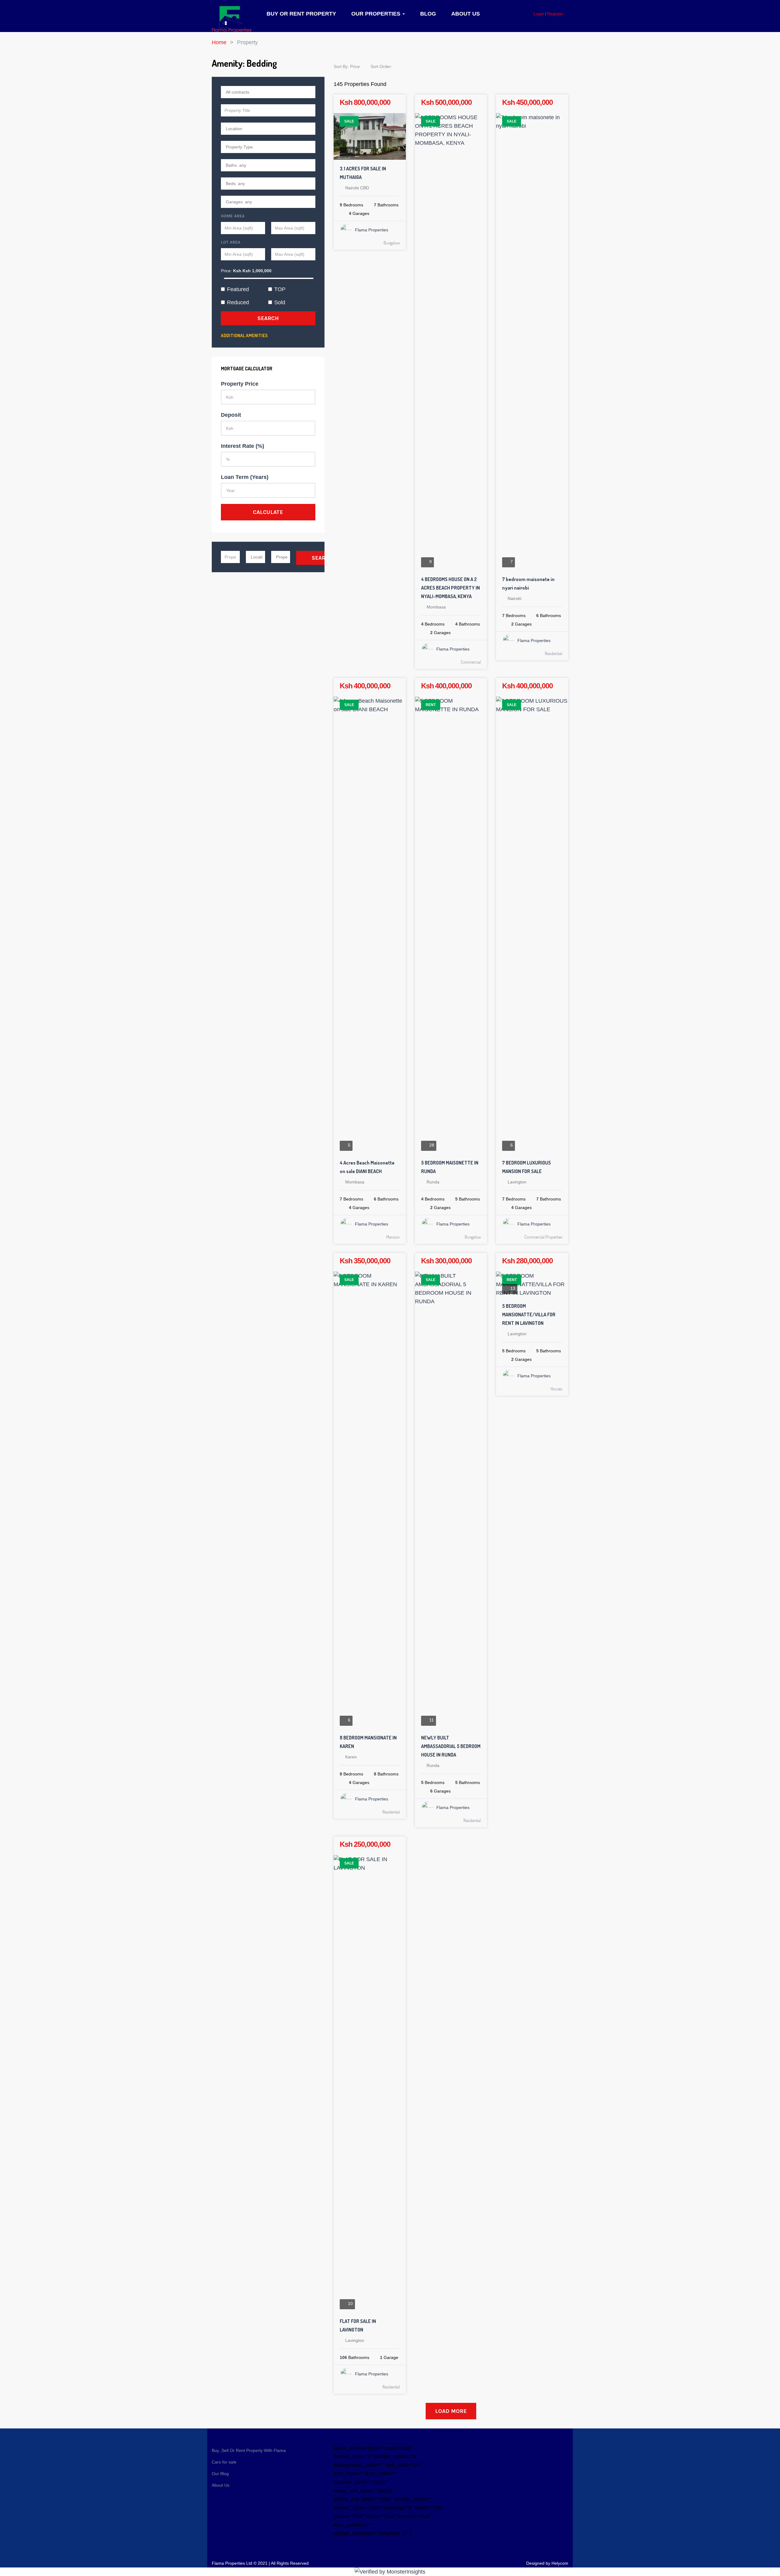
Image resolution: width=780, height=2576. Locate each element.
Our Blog (220, 2474)
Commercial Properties (543, 1237)
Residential (553, 653)
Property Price (240, 384)
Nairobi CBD (357, 188)
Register (555, 14)
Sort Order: (382, 66)
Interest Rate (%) (243, 446)
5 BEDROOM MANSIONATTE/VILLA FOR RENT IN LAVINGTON (529, 1315)
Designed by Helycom (547, 2563)
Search (268, 318)
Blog (428, 14)
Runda (433, 1182)
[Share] (396, 105)
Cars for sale (224, 2462)
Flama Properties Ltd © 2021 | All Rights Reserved (260, 2563)
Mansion (393, 1237)
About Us (466, 14)
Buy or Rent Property (301, 14)
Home (219, 42)
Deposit (231, 415)
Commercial (471, 662)
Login (539, 14)
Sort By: (347, 66)
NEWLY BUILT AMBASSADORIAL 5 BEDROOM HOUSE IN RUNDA (451, 1746)
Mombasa (436, 607)
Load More (451, 2411)
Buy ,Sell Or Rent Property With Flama (249, 2450)
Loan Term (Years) (245, 477)
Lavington (517, 1182)
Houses (556, 1389)
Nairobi (514, 598)
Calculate (268, 512)
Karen (351, 1757)
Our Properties (377, 14)
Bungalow (392, 243)
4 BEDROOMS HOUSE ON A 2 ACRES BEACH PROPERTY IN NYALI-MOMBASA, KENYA (450, 588)
